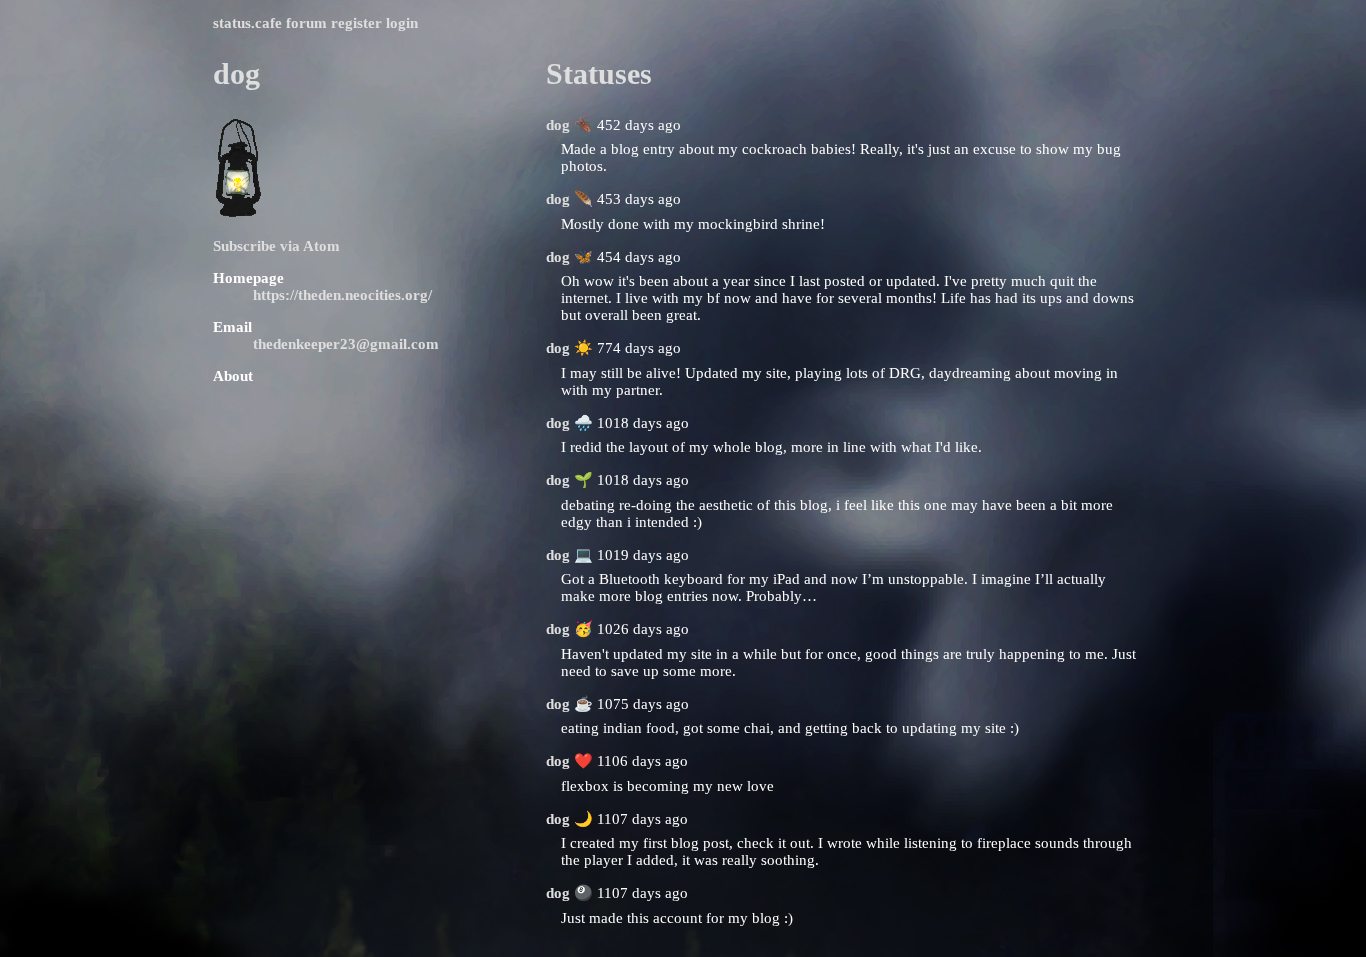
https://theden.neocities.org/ (342, 295)
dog (558, 125)
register (356, 23)
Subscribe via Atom (276, 246)
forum (306, 23)
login (402, 23)
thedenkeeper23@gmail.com (346, 344)
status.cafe (247, 23)
